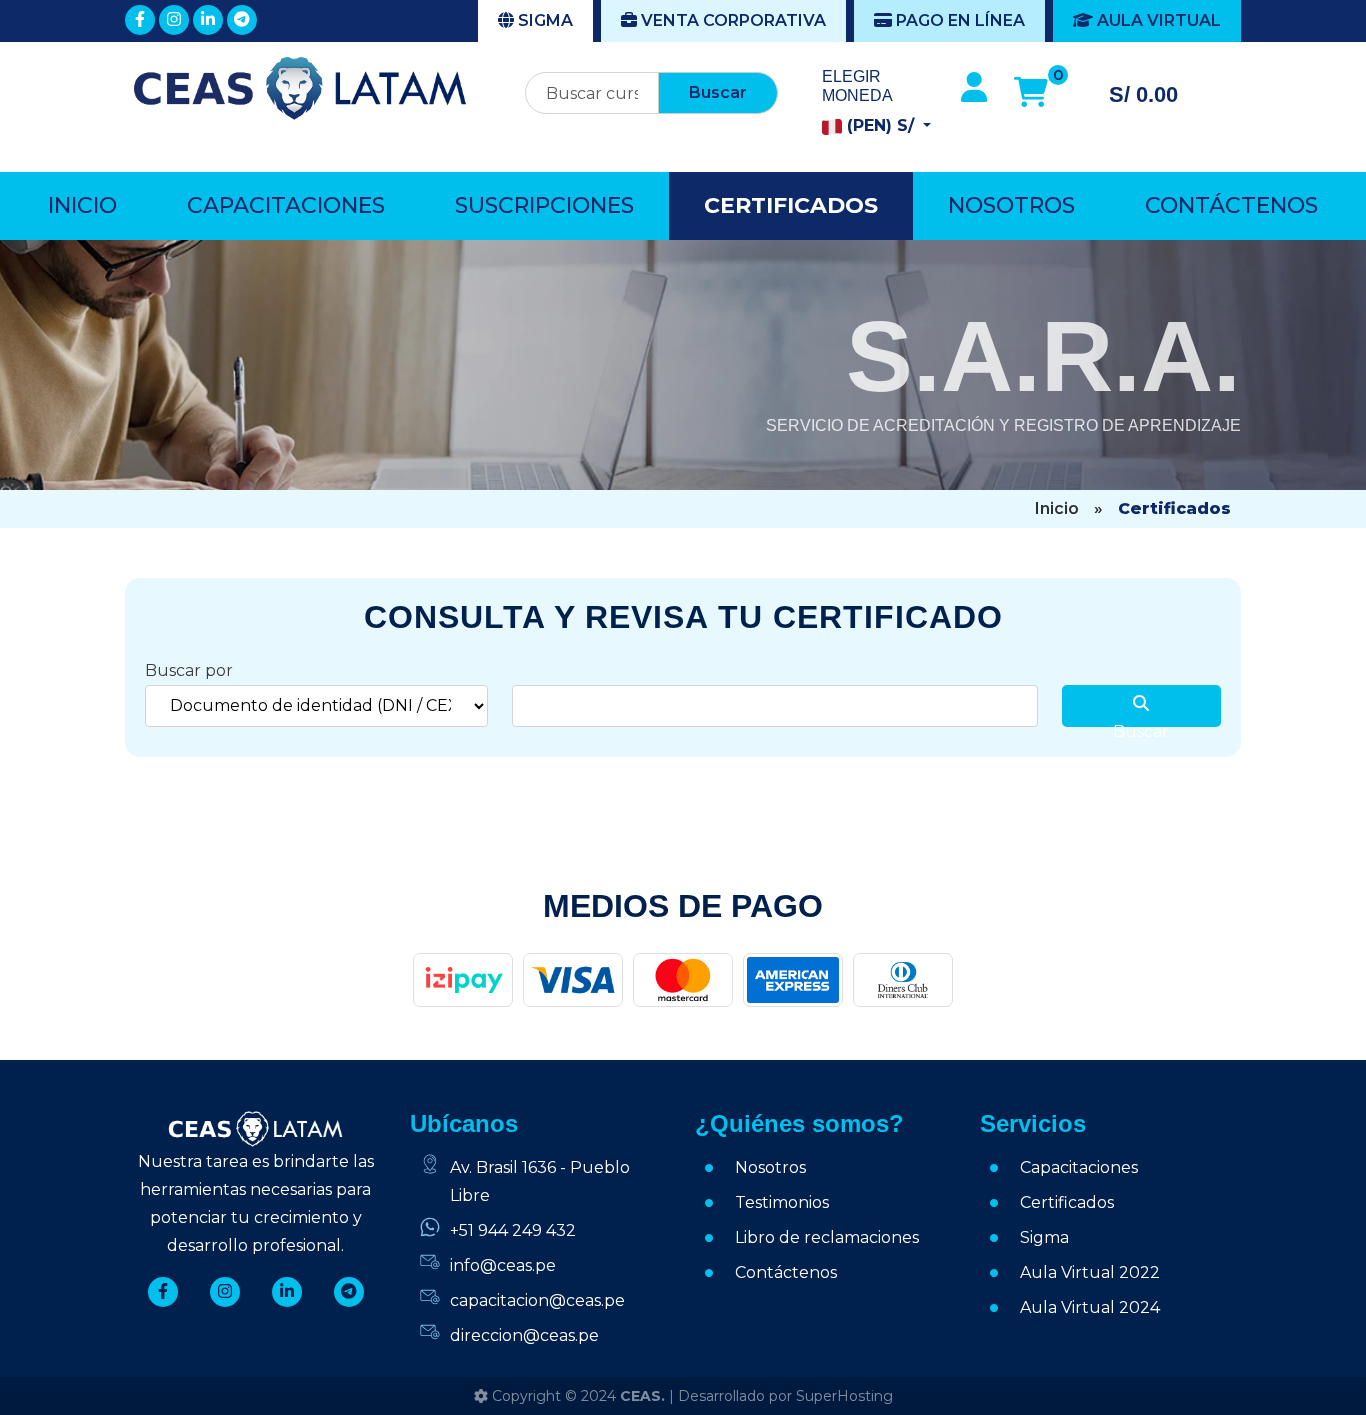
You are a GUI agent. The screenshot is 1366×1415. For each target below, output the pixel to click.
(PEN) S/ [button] (880, 125)
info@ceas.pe (503, 1265)
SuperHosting (844, 1396)
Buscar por (189, 670)
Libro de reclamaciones (827, 1237)
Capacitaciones (286, 205)
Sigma (543, 20)
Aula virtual (1157, 20)
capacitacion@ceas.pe (537, 1300)
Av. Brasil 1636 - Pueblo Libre (540, 1181)
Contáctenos (1231, 205)
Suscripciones (544, 205)
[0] (1031, 92)
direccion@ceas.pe (524, 1335)
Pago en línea (958, 20)
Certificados (791, 205)
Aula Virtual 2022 (1090, 1272)
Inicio (82, 205)
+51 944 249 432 (513, 1230)
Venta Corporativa (731, 20)
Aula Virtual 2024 (1090, 1307)
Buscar (718, 92)
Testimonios (782, 1202)
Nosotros (1011, 205)
